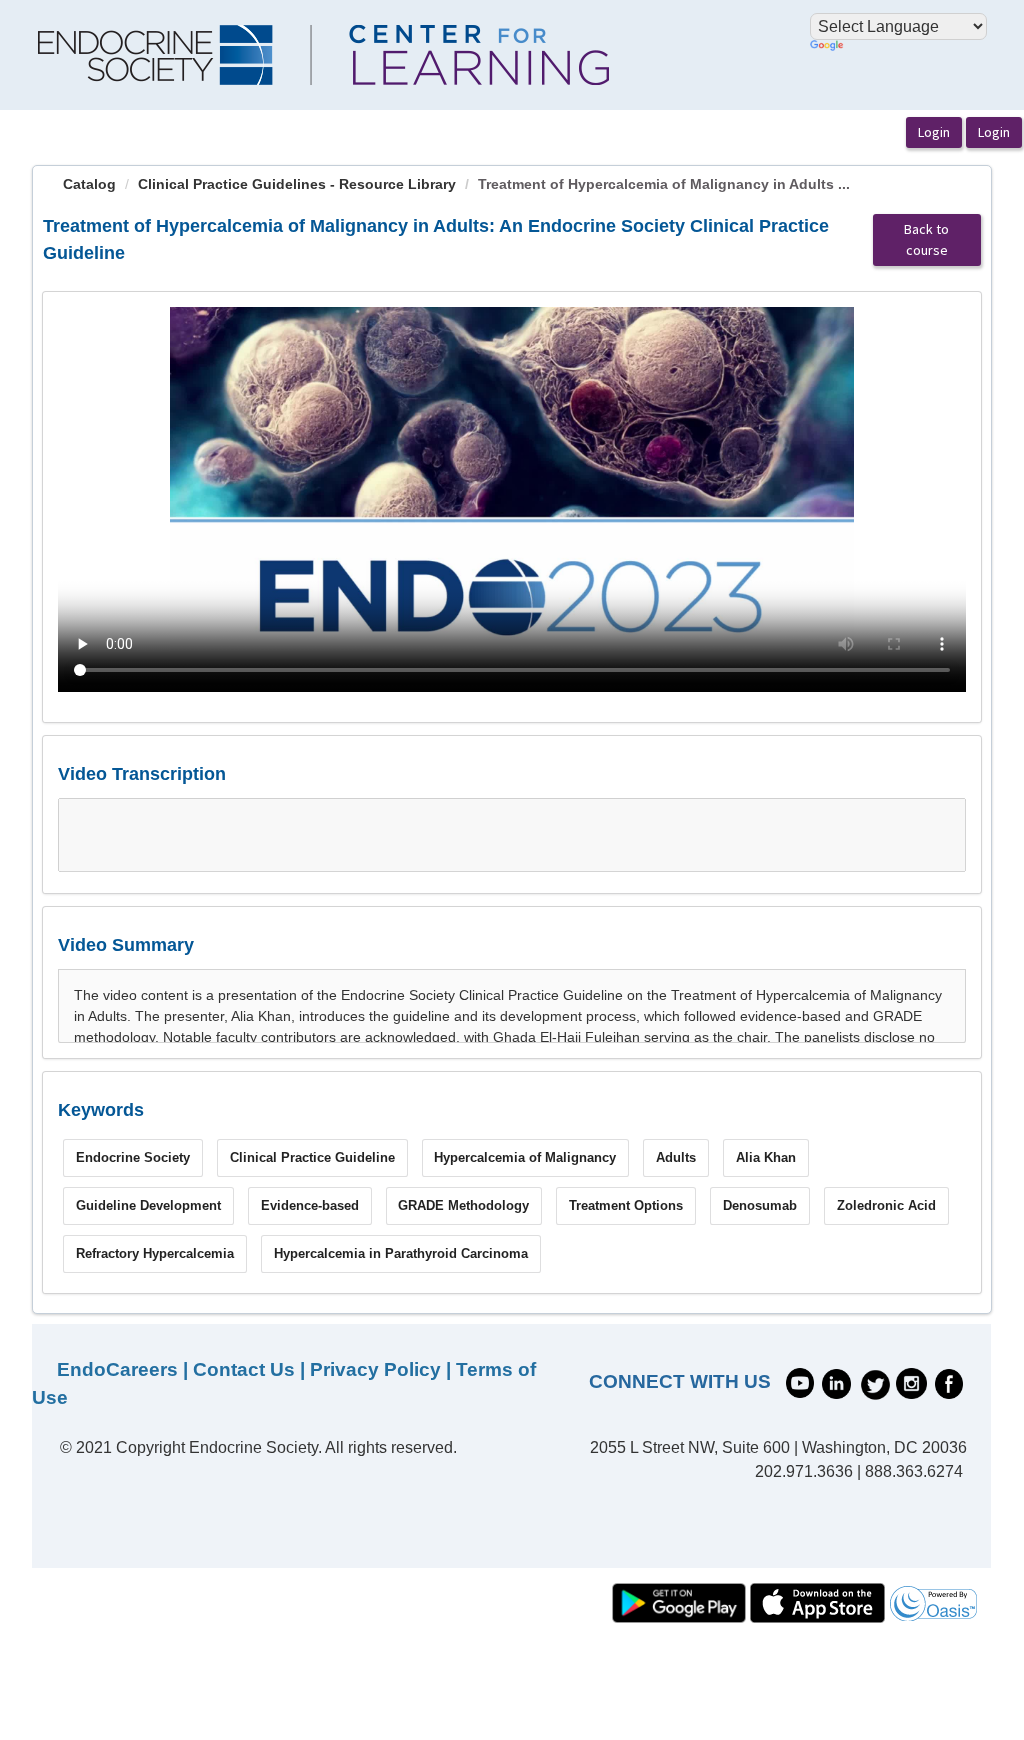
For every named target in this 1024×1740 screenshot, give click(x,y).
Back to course (926, 239)
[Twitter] (875, 1383)
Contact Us (244, 1369)
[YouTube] (800, 1381)
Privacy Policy (375, 1369)
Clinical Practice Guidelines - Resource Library (297, 184)
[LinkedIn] (836, 1383)
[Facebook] (949, 1383)
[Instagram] (911, 1383)
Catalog (89, 184)
